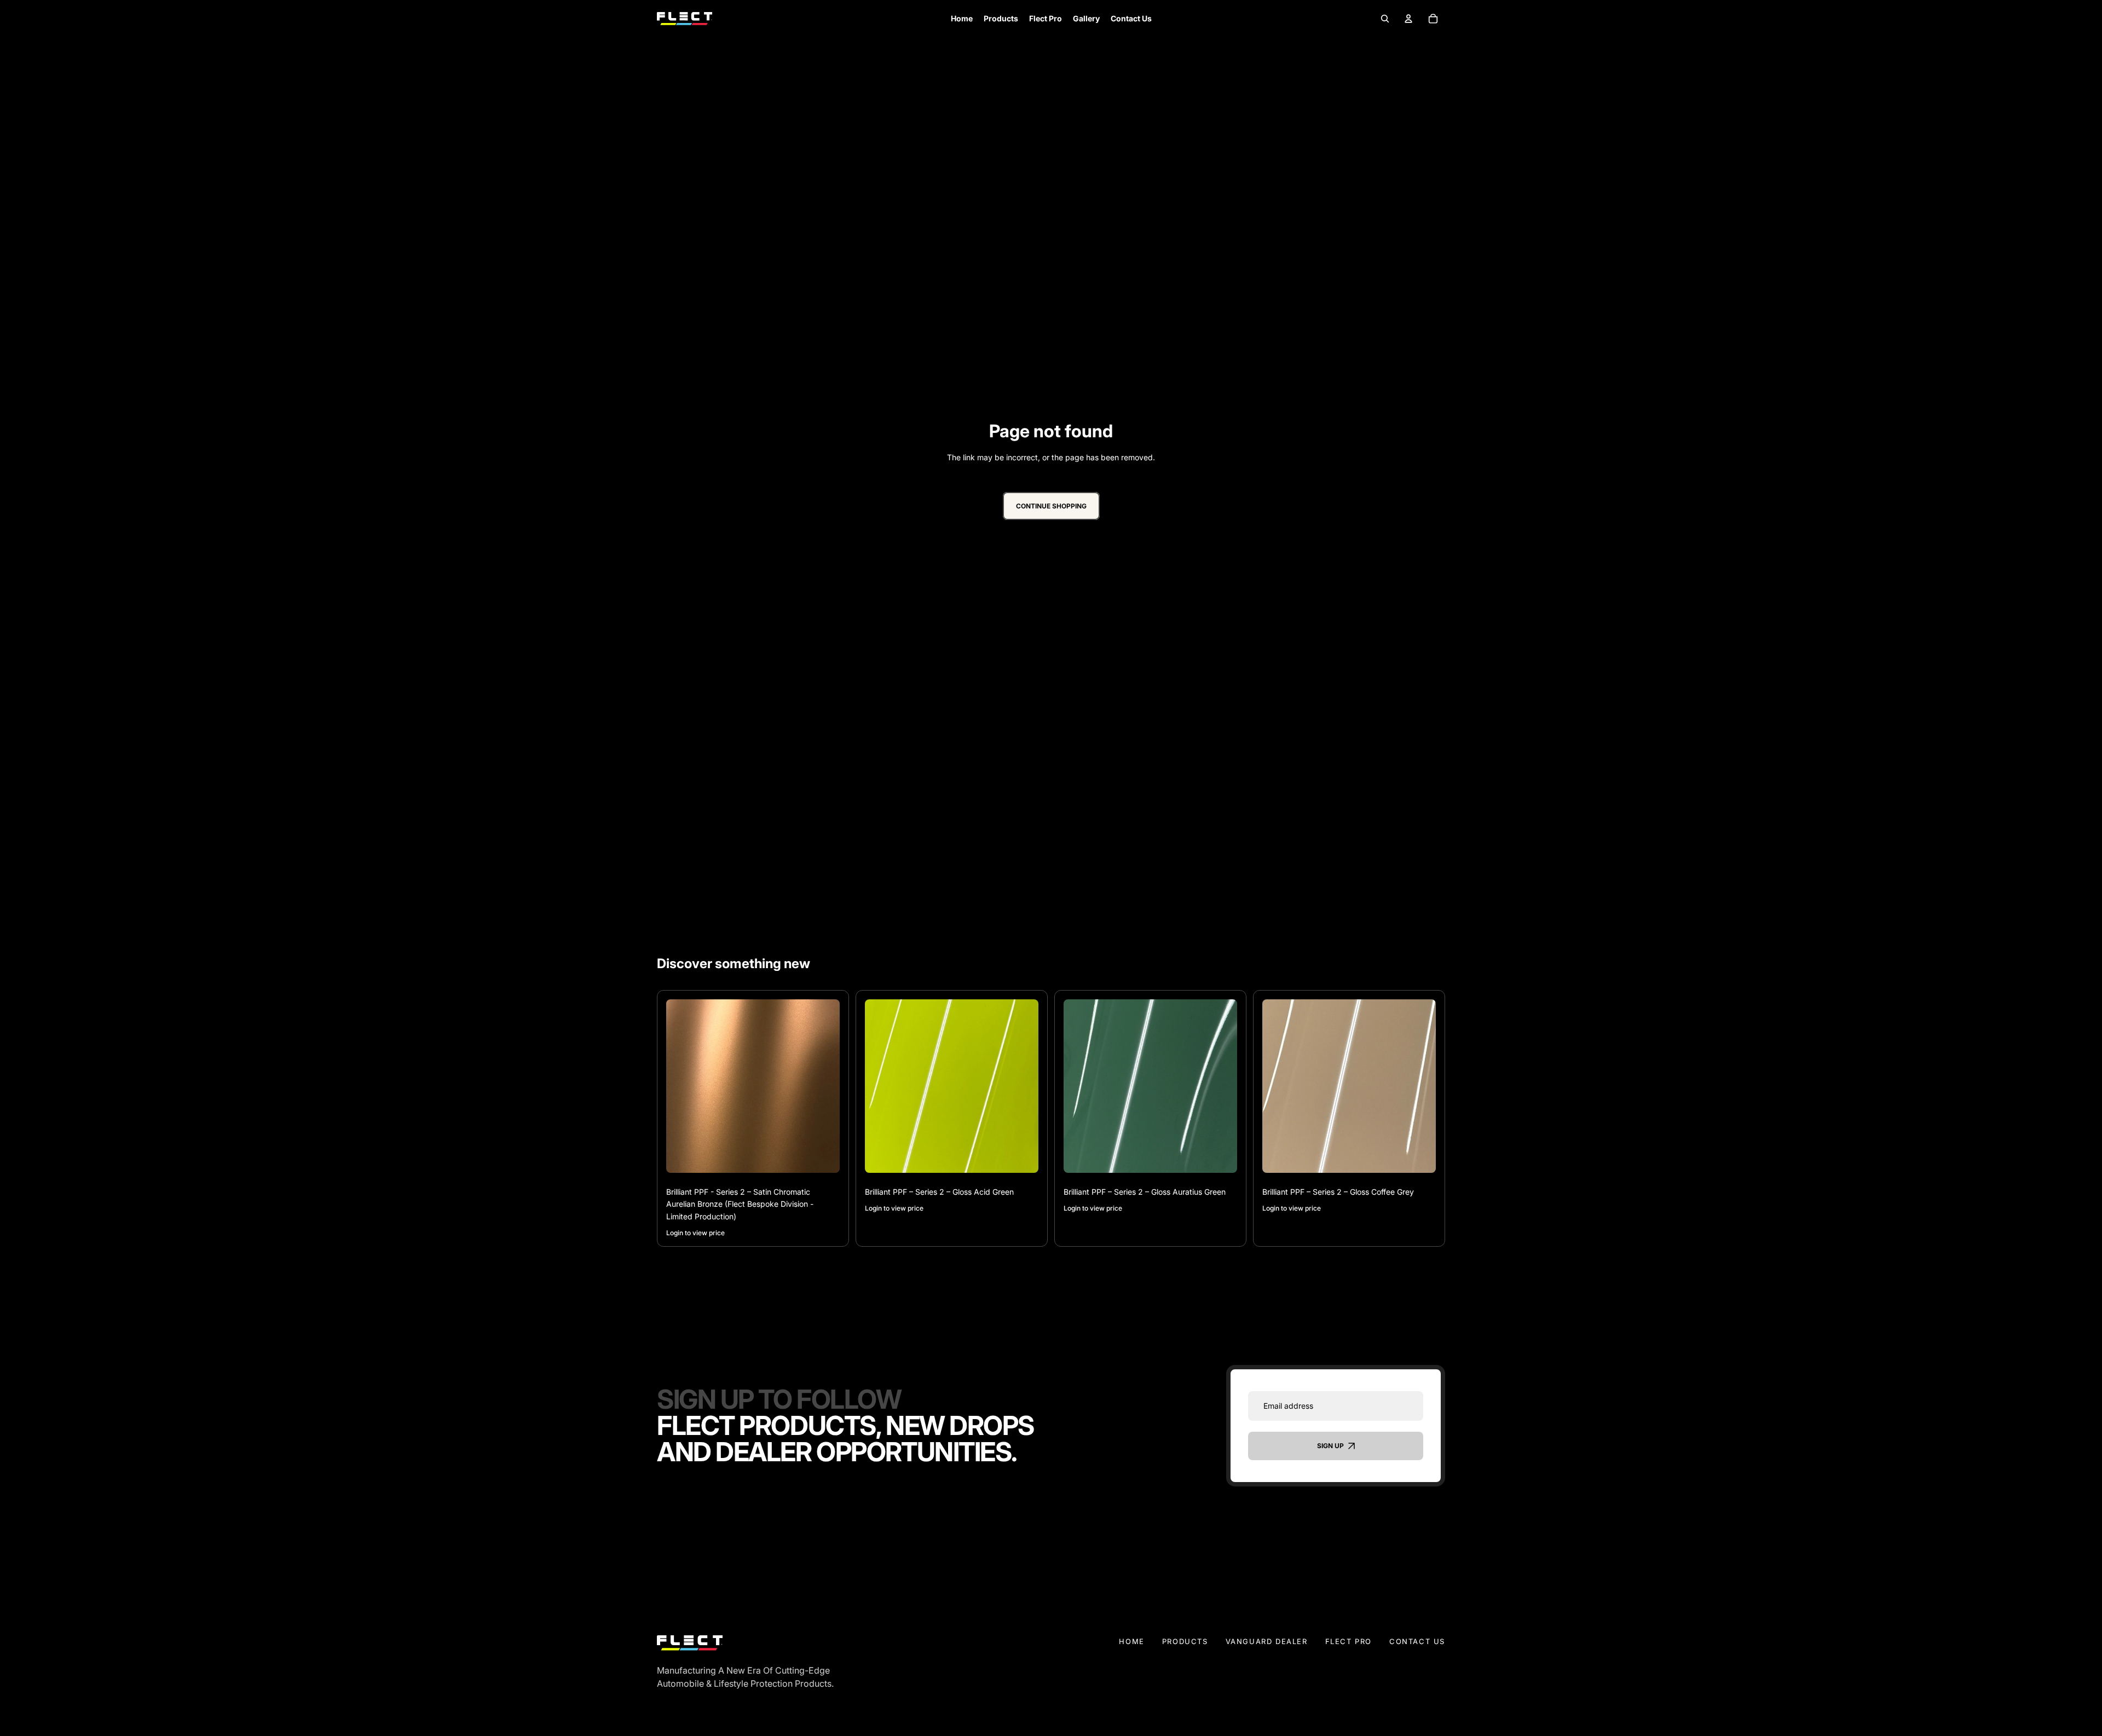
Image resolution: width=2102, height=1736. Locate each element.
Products (1185, 1641)
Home (1131, 1641)
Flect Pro (1349, 1641)
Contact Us (1417, 1641)
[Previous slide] (683, 1086)
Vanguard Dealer (1267, 1641)
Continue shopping (1051, 507)
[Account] (1408, 18)
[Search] (1385, 18)
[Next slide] (823, 1086)
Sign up (1330, 1446)
